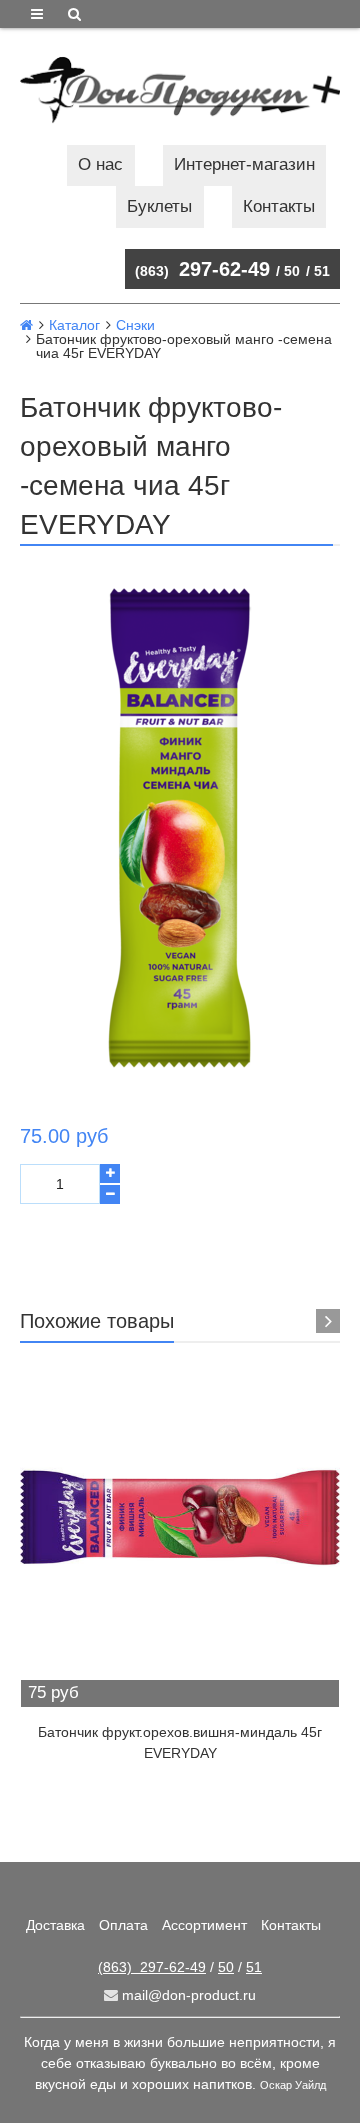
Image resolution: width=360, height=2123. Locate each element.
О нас (100, 164)
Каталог (74, 325)
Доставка (55, 1925)
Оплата (123, 1925)
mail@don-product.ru (187, 1995)
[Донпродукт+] (180, 90)
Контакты (279, 206)
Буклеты (159, 206)
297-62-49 (202, 269)
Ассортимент (204, 1925)
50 (292, 271)
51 (322, 271)
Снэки (135, 325)
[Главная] (26, 325)
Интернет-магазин (244, 164)
